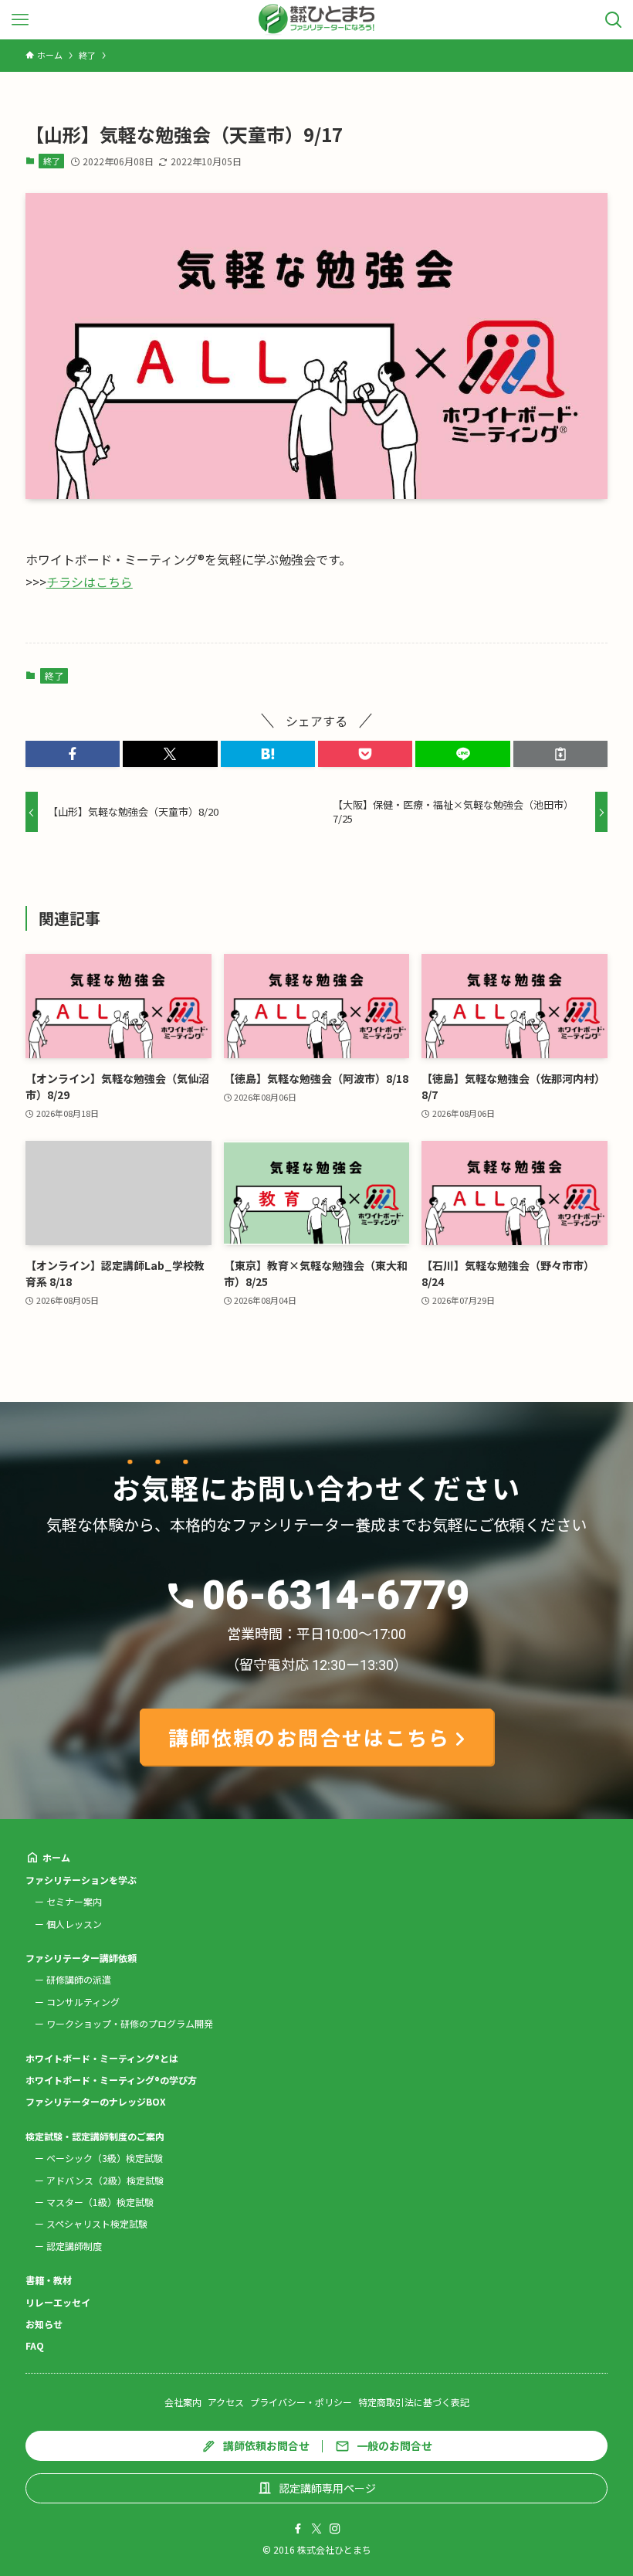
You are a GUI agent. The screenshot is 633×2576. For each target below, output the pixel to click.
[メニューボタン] (20, 20)
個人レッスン (74, 1924)
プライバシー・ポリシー (301, 2402)
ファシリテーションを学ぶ (81, 1880)
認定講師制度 (74, 2246)
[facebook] (298, 2529)
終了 (52, 161)
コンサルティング (83, 2002)
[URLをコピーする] (560, 754)
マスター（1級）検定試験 (100, 2202)
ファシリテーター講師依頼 (81, 1958)
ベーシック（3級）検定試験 (105, 2158)
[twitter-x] (316, 2529)
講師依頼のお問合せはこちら (309, 1737)
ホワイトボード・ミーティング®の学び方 (111, 2080)
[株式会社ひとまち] (317, 20)
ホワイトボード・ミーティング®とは (102, 2058)
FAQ (35, 2345)
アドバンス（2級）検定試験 (105, 2180)
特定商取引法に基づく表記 (414, 2402)
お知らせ (44, 2324)
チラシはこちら (90, 582)
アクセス (226, 2402)
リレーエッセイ (58, 2302)
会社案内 (183, 2402)
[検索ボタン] (613, 20)
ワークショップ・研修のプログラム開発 (130, 2023)
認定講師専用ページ (327, 2488)
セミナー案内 (74, 1901)
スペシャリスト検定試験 (97, 2223)
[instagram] (335, 2529)
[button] (73, 754)
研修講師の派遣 (79, 1979)
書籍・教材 (49, 2280)
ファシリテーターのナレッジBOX (96, 2101)
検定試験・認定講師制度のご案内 (95, 2136)
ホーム (56, 1857)
